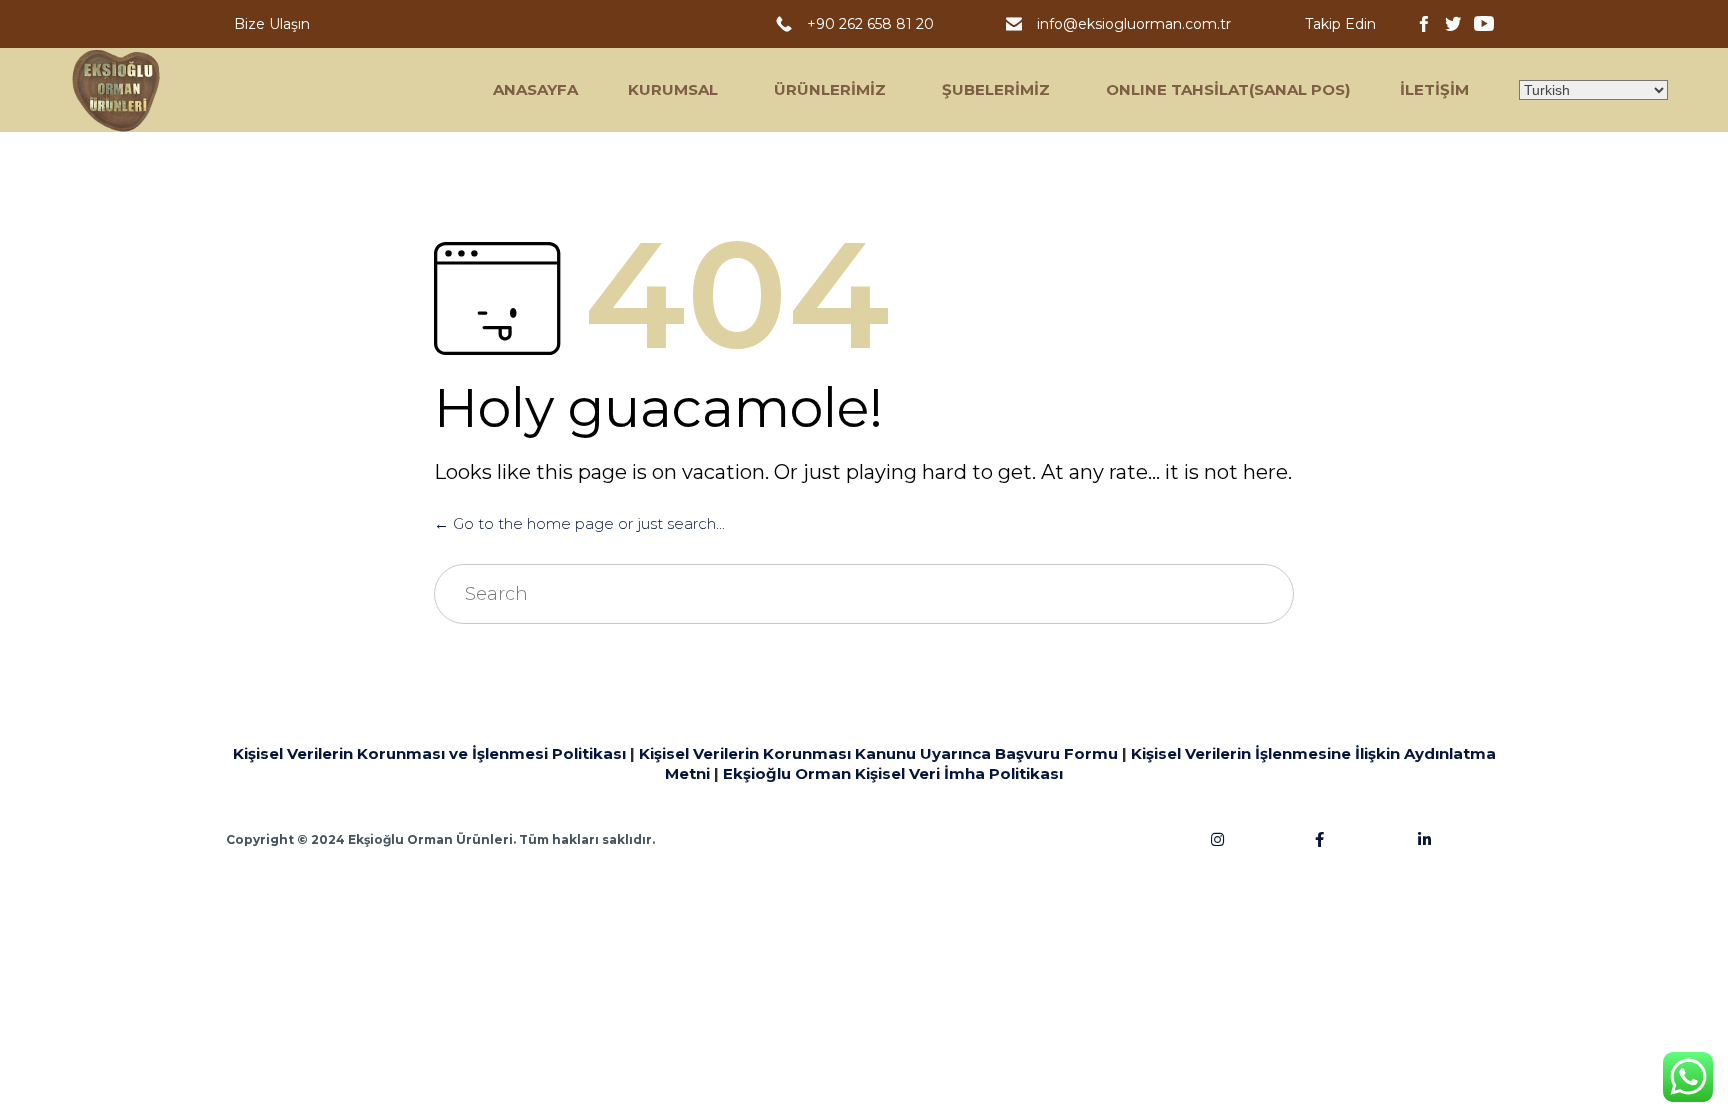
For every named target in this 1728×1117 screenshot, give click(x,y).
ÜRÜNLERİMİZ (830, 89)
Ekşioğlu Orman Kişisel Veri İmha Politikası (893, 773)
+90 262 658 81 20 (874, 24)
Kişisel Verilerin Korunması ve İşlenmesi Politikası (429, 753)
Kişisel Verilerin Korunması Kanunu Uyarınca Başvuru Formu (878, 753)
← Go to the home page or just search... (579, 523)
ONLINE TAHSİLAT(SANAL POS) (1228, 89)
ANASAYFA (535, 89)
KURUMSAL (673, 89)
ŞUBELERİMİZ (996, 89)
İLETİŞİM (1434, 89)
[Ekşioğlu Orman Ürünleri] (116, 90)
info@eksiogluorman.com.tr (1136, 24)
